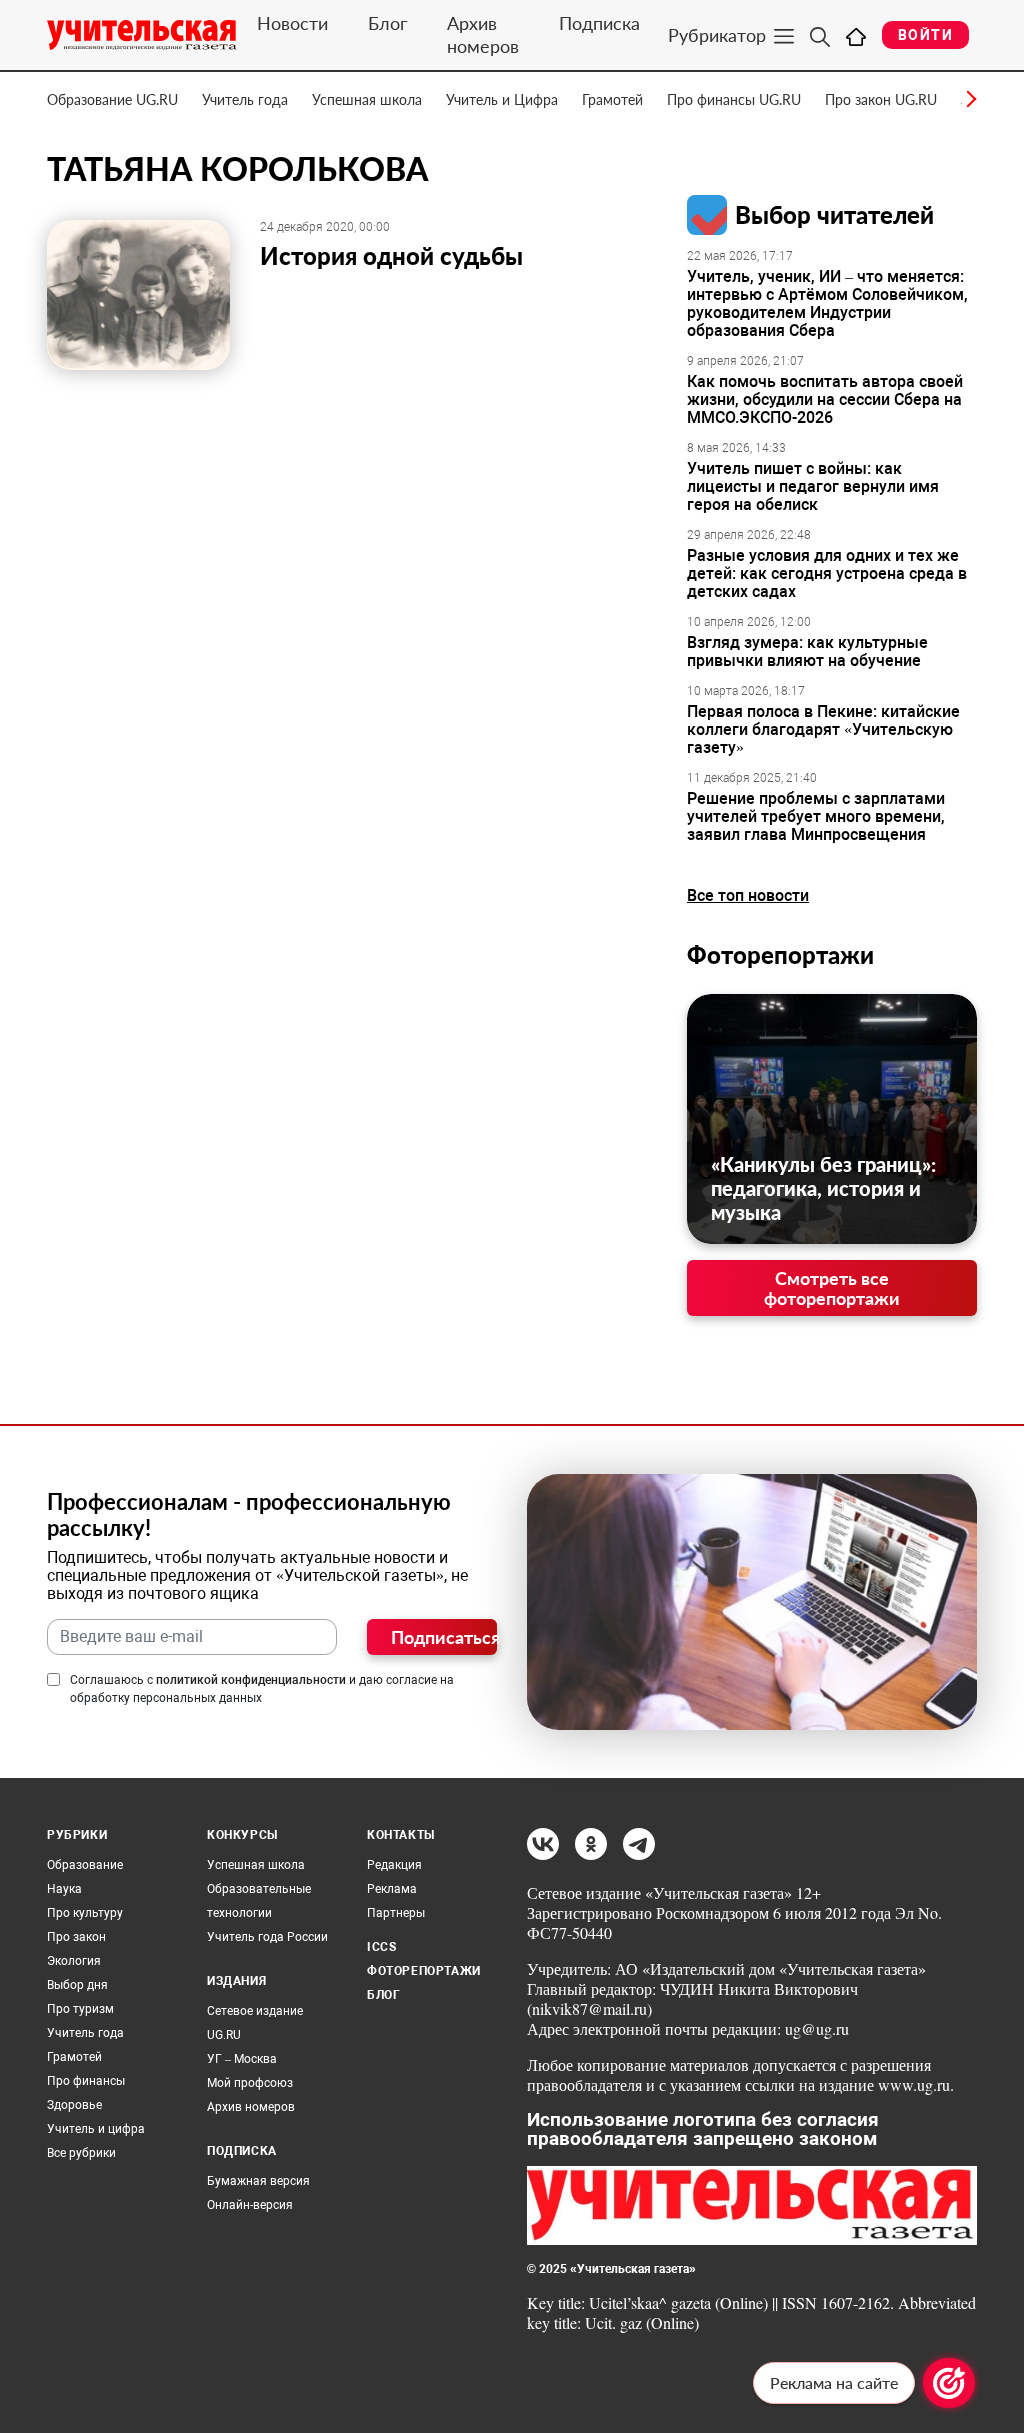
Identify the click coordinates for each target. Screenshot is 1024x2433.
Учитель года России (267, 1937)
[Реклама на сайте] (949, 2383)
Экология (74, 1961)
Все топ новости (748, 895)
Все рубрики (81, 2153)
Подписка (599, 23)
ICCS (381, 1947)
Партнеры (396, 1913)
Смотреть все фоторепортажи (832, 1288)
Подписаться (444, 1637)
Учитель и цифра (96, 2129)
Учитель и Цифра (502, 99)
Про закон (76, 1937)
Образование (85, 1865)
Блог (387, 23)
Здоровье (74, 2105)
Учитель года (245, 99)
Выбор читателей (834, 214)
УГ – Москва (242, 2059)
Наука (64, 1889)
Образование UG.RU (112, 99)
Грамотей (612, 99)
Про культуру (85, 1913)
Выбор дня (77, 1985)
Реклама (392, 1889)
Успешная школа (367, 99)
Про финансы (86, 2081)
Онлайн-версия (250, 2205)
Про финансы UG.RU (734, 99)
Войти (925, 35)
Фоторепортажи (780, 954)
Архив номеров (483, 34)
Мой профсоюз (250, 2083)
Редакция (394, 1865)
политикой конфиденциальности (251, 1680)
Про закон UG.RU (881, 99)
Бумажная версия (258, 2181)
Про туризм (80, 2009)
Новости (292, 23)
